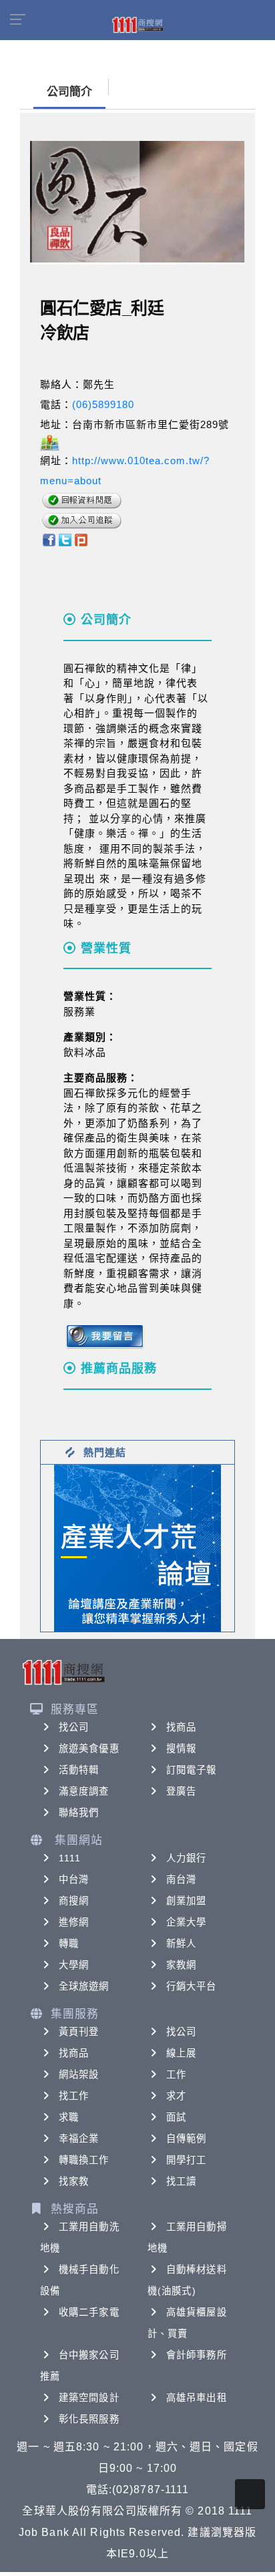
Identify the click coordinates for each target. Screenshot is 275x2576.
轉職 (69, 1944)
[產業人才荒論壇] (137, 1547)
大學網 (74, 1965)
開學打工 (186, 2160)
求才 (176, 2096)
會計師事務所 (197, 2355)
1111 (70, 1858)
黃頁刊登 (79, 2032)
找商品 (181, 1727)
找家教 (74, 2181)
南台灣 (181, 1879)
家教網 (181, 1965)
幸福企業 (79, 2139)
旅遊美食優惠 (89, 1749)
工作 (176, 2074)
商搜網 (74, 1901)
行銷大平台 (192, 1986)
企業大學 (186, 1922)
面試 (176, 2117)
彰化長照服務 (89, 2419)
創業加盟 (186, 1901)
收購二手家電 (89, 2312)
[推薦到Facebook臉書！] (48, 539)
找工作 (74, 2096)
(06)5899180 (103, 404)
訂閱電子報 (192, 1770)
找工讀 (181, 2181)
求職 (69, 2117)
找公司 (74, 1727)
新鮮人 (181, 1944)
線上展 (181, 2053)
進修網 (74, 1922)
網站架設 (79, 2074)
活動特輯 (79, 1770)
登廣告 (181, 1791)
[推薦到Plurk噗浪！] (81, 539)
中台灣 (74, 1879)
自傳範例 (186, 2139)
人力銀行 (186, 1858)
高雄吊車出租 (197, 2398)
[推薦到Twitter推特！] (65, 539)
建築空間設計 (89, 2398)
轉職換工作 (84, 2160)
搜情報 (181, 1749)
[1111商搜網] (137, 24)
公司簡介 (69, 92)
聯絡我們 (79, 1813)
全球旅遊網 (84, 1986)
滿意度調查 (84, 1791)
